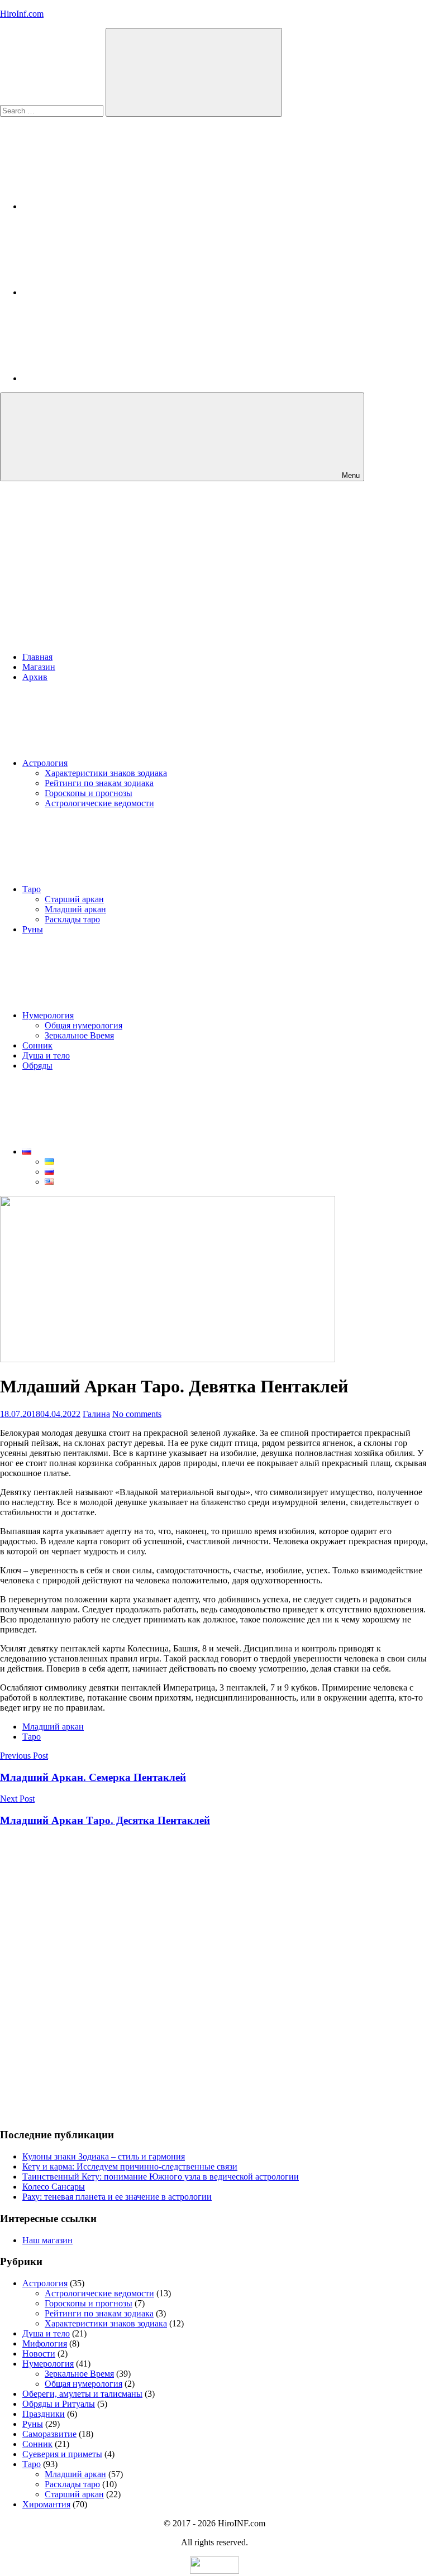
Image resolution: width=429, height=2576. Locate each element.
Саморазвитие (49, 2434)
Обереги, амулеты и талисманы (82, 2394)
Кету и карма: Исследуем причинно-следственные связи (130, 2166)
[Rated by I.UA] (214, 2571)
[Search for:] (53, 110)
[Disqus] (214, 1977)
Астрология (45, 763)
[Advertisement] (214, 565)
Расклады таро (72, 919)
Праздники (44, 2414)
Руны (33, 929)
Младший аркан (75, 909)
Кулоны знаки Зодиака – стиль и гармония (104, 2156)
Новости (39, 2354)
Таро (32, 889)
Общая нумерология (84, 1025)
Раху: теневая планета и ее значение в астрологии (117, 2197)
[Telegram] (106, 206)
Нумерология (48, 1015)
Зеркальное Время (79, 1035)
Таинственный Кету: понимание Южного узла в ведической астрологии (161, 2177)
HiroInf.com (22, 14)
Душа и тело (46, 1055)
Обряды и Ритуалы (59, 2404)
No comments (137, 1414)
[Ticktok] (106, 378)
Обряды (37, 1066)
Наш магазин (47, 2240)
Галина (96, 1414)
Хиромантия (46, 2504)
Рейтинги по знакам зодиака (99, 783)
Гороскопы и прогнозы (89, 793)
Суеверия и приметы (62, 2454)
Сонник (37, 1045)
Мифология (45, 2343)
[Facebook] (106, 292)
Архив (35, 677)
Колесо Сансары (54, 2187)
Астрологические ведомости (99, 803)
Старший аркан (74, 899)
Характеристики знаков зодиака (106, 773)
